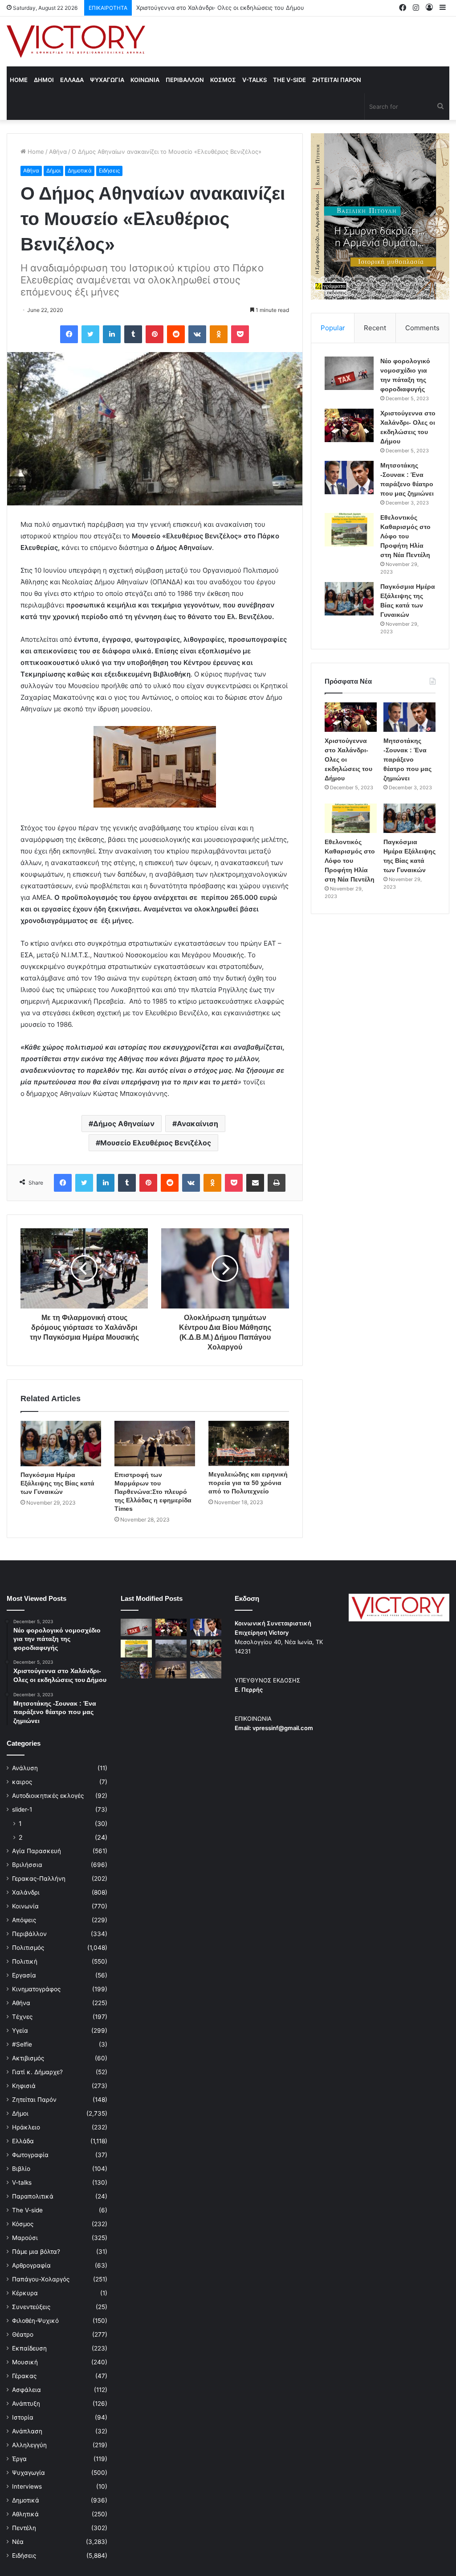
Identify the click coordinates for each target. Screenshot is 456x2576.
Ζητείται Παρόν (34, 2100)
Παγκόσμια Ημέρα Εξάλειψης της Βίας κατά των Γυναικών (57, 1483)
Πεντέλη (24, 2528)
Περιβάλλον (29, 1934)
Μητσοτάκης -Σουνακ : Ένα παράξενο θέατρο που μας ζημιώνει (225, 8)
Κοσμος (223, 80)
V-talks (254, 80)
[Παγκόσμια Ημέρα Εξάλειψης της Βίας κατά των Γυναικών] (61, 1444)
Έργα (19, 2459)
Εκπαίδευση (29, 2348)
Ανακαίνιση (197, 1124)
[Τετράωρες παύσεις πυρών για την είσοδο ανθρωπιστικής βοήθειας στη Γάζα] (206, 1670)
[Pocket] (240, 334)
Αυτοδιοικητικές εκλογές (48, 1796)
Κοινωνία (25, 1906)
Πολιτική (25, 1961)
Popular (333, 328)
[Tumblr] (133, 334)
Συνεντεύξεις (31, 2307)
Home (19, 80)
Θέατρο (23, 2334)
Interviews (27, 2486)
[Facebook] (69, 334)
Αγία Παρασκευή (37, 1851)
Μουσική (25, 2362)
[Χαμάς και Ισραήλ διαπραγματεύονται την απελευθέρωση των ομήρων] (171, 1648)
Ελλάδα (23, 2141)
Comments (422, 328)
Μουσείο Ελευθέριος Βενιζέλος (156, 1143)
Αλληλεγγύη (29, 2445)
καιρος (22, 1782)
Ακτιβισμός (28, 2058)
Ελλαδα (72, 80)
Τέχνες (22, 2017)
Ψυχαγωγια (107, 80)
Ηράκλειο (26, 2127)
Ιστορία (23, 2417)
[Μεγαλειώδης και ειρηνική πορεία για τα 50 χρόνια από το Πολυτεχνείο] (249, 1443)
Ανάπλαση (27, 2431)
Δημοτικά (80, 170)
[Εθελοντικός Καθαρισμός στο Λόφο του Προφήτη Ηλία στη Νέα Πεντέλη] (349, 530)
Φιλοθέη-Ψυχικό (35, 2321)
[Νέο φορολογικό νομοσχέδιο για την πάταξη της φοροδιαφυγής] (349, 373)
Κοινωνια (145, 80)
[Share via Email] (255, 1183)
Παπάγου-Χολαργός (41, 2279)
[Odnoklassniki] (219, 334)
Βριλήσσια (27, 1865)
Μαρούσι (25, 2238)
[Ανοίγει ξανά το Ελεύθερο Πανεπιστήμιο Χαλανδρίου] (136, 1670)
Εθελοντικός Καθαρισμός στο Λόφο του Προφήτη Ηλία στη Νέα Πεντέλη (405, 536)
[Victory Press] (76, 41)
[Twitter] (90, 334)
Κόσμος (23, 2224)
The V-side (289, 80)
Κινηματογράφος (36, 1989)
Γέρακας (24, 2376)
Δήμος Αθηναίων (124, 1124)
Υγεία (20, 2030)
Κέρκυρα (25, 2293)
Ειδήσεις (109, 170)
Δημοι (44, 80)
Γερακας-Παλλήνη (39, 1879)
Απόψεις (24, 1920)
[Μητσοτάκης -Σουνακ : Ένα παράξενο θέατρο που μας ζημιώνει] (349, 478)
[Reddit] (176, 334)
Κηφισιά (24, 2086)
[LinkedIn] (112, 334)
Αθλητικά (25, 2514)
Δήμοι (53, 170)
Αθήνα (58, 152)
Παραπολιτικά (33, 2196)
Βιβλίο (21, 2169)
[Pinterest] (155, 334)
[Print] (277, 1183)
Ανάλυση (25, 1768)
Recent (375, 328)
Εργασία (24, 1975)
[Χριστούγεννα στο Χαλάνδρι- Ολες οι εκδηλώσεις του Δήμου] (349, 425)
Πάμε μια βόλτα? (36, 2252)
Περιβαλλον (185, 80)
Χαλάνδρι (26, 1892)
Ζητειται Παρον (337, 80)
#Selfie (22, 2044)
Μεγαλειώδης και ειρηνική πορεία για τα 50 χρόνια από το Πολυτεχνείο (248, 1483)
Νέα (18, 2542)
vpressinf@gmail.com (283, 1728)
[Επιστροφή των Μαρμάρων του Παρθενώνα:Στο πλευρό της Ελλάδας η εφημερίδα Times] (155, 1444)
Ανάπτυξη (26, 2404)
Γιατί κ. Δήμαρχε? (37, 2072)
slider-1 (22, 1809)
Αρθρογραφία (31, 2265)
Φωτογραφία (30, 2155)
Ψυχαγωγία (28, 2473)
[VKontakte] (197, 334)
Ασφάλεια (26, 2390)
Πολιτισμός (28, 1948)
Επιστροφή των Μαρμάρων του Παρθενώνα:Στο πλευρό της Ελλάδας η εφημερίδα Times (153, 1492)
